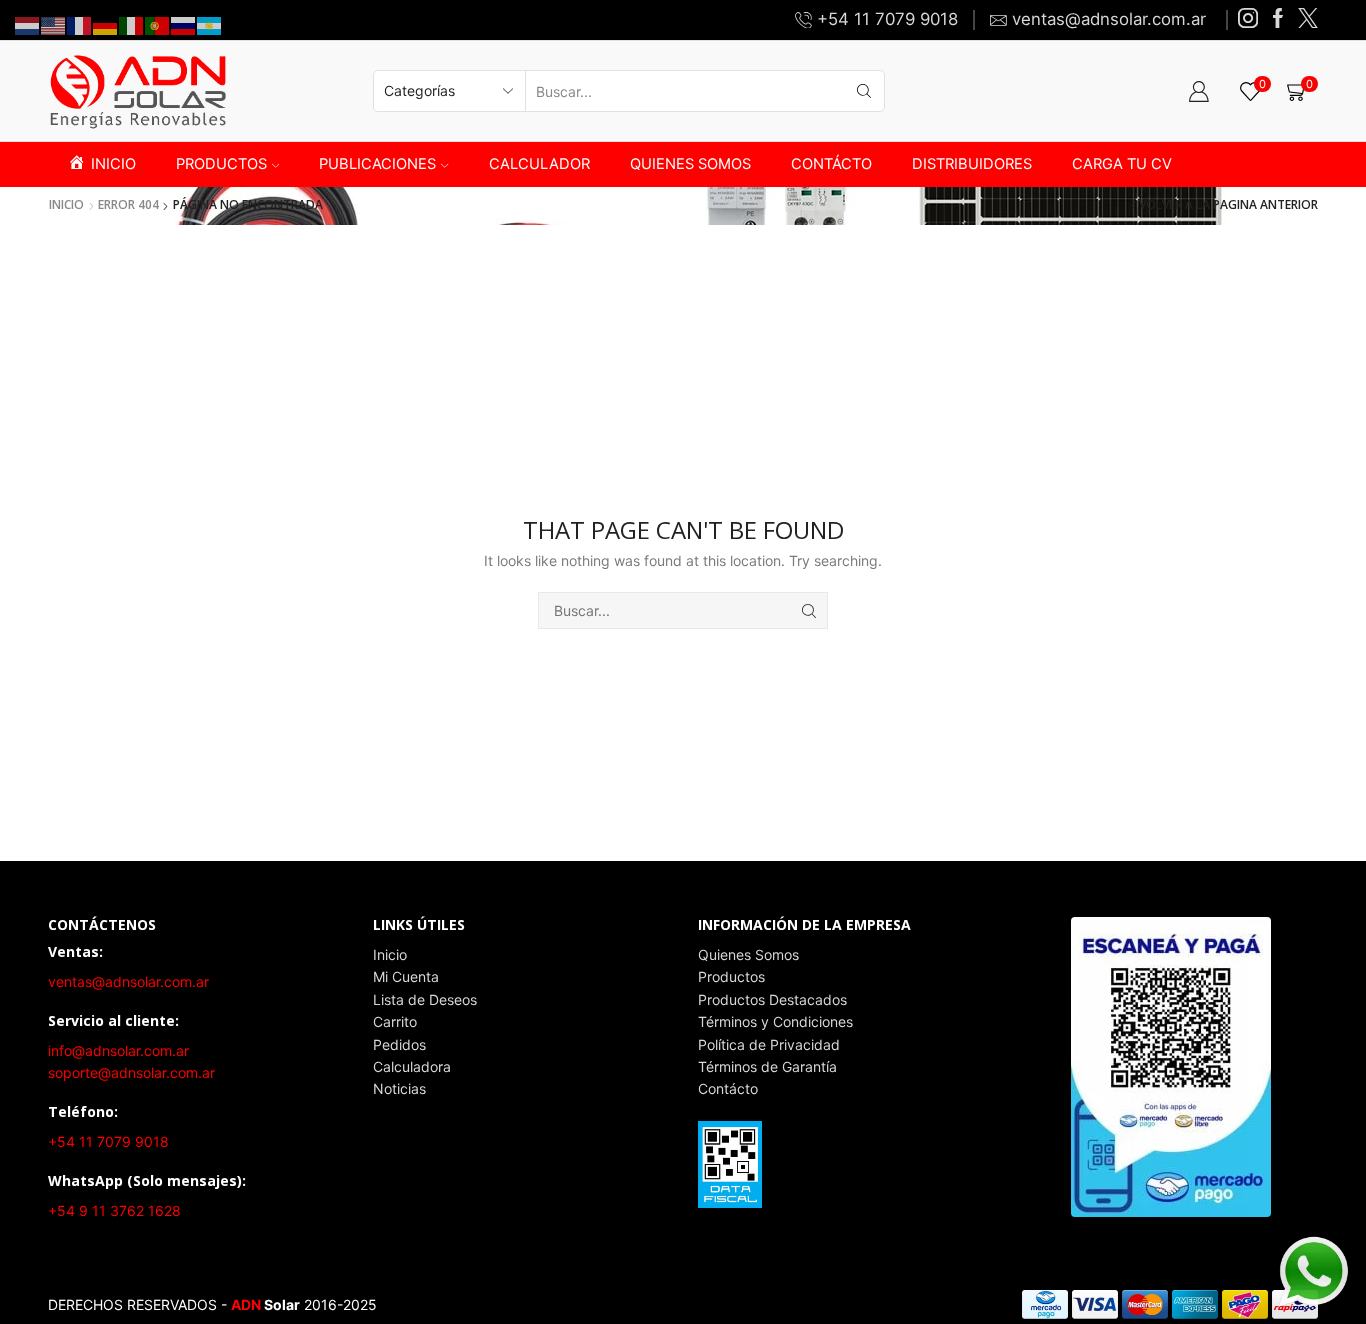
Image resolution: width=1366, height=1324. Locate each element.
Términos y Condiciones (775, 1021)
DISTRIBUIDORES (972, 164)
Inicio (66, 205)
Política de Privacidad (769, 1044)
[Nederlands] (28, 24)
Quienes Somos (748, 954)
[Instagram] (1248, 19)
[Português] (158, 24)
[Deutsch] (106, 24)
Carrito (395, 1021)
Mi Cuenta (406, 976)
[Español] (210, 24)
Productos (731, 976)
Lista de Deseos (425, 999)
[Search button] (864, 91)
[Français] (80, 24)
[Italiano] (132, 24)
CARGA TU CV (1122, 164)
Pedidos (399, 1044)
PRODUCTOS (221, 164)
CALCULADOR (539, 164)
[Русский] (184, 24)
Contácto (728, 1088)
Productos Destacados (772, 999)
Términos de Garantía (767, 1066)
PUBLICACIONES (377, 164)
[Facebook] (1278, 19)
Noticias (399, 1088)
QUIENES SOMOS (690, 164)
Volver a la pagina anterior (1228, 205)
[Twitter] (1308, 19)
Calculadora (412, 1066)
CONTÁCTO (831, 164)
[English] (54, 24)
